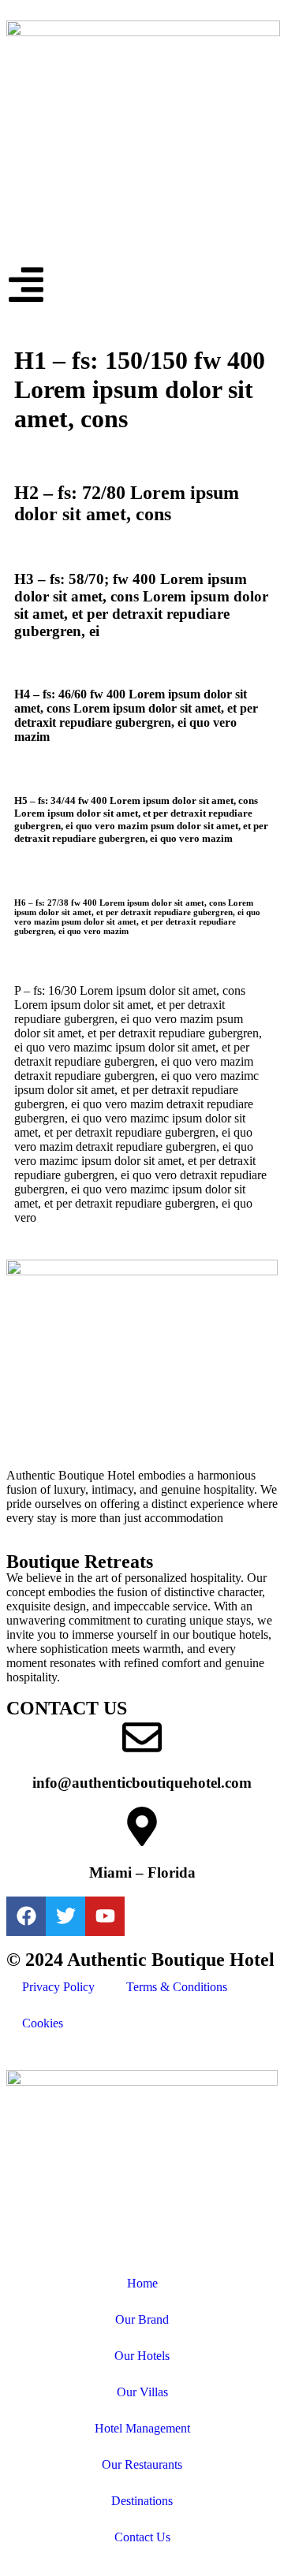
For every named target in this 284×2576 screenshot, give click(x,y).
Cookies (43, 2023)
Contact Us (142, 2537)
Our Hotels (142, 2356)
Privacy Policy (58, 1987)
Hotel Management (142, 2428)
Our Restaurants (142, 2464)
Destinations (142, 2501)
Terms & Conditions (177, 1987)
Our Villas (142, 2392)
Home (142, 2283)
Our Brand (142, 2319)
